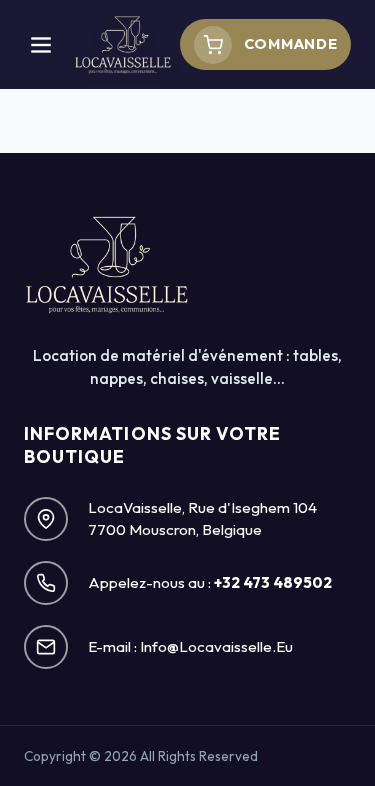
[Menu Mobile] (41, 45)
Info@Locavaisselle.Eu (216, 646)
